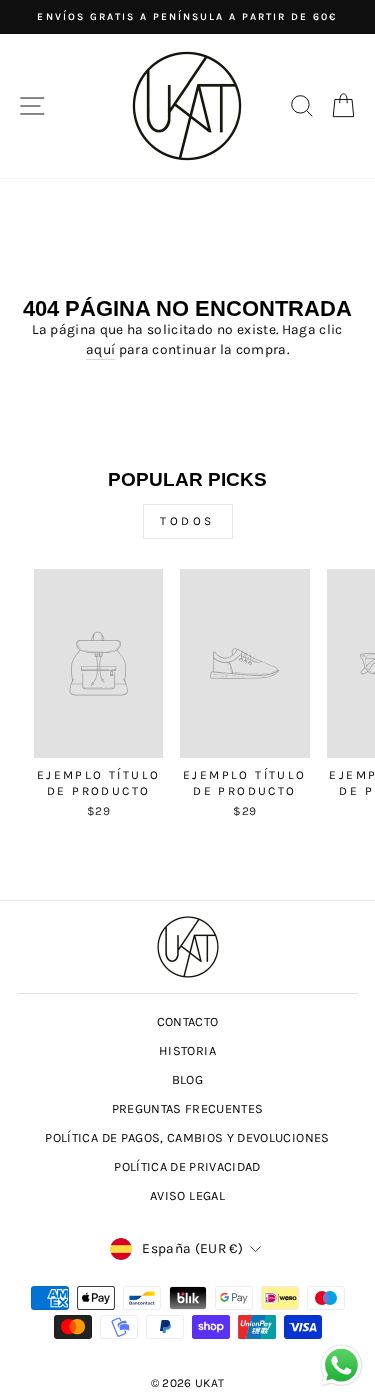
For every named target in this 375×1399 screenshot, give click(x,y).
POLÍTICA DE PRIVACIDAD (187, 1166)
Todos (187, 521)
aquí (100, 349)
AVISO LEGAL (187, 1195)
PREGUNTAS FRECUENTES (188, 1108)
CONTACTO (188, 1021)
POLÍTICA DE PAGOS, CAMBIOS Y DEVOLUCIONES (187, 1137)
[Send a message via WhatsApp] (341, 1365)
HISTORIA (187, 1050)
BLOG (187, 1079)
